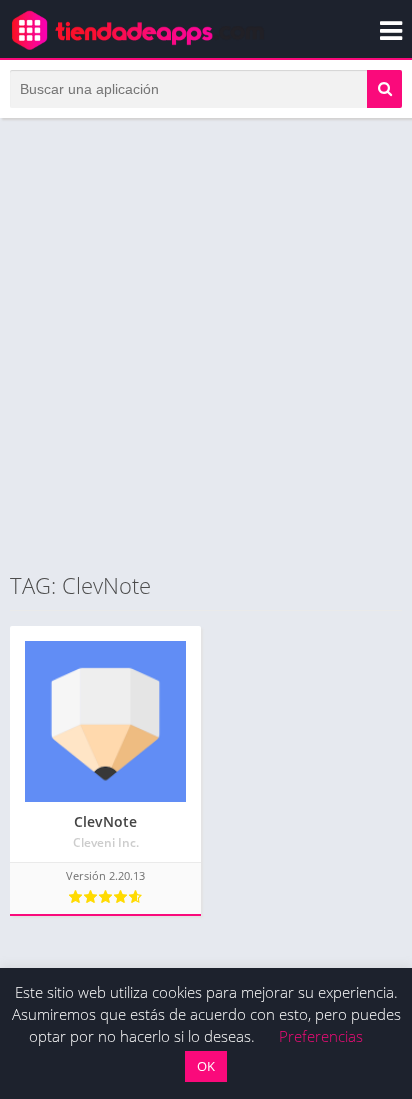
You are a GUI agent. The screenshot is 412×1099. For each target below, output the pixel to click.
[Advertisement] (206, 344)
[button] (384, 89)
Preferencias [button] (321, 1036)
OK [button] (206, 1066)
